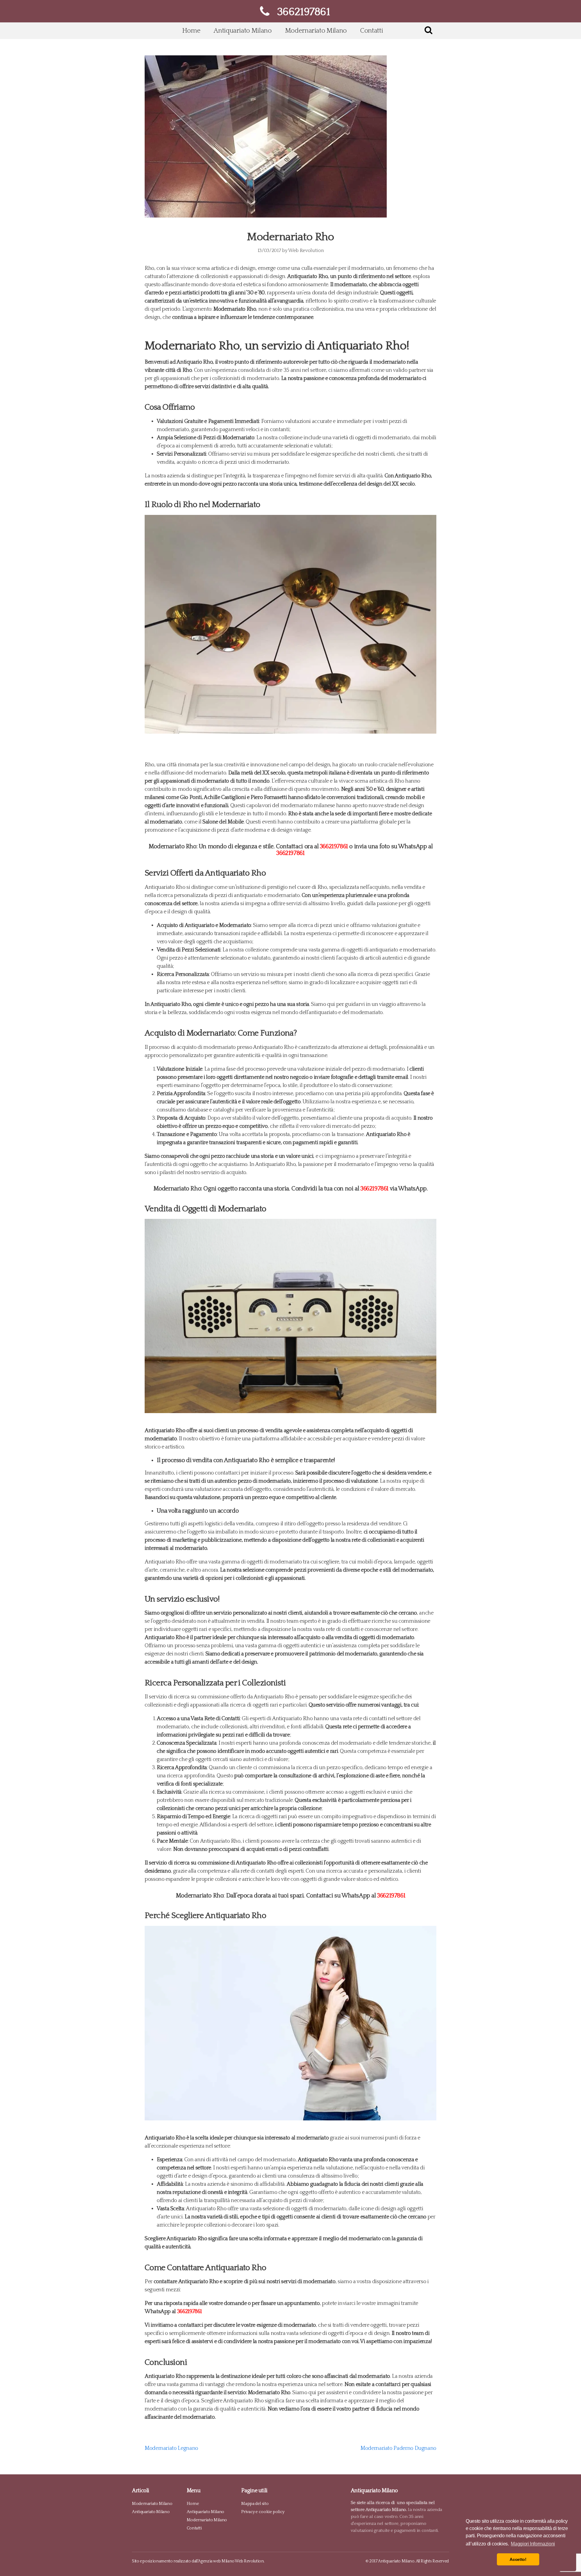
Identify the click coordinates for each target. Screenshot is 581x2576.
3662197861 (334, 846)
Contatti (371, 31)
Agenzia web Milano (216, 2561)
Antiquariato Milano (243, 31)
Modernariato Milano (316, 31)
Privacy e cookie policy (263, 2512)
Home (191, 31)
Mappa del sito (255, 2504)
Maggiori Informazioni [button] (533, 2544)
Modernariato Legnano (171, 2448)
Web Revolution (306, 250)
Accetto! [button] (518, 2559)
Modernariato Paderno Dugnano (398, 2448)
